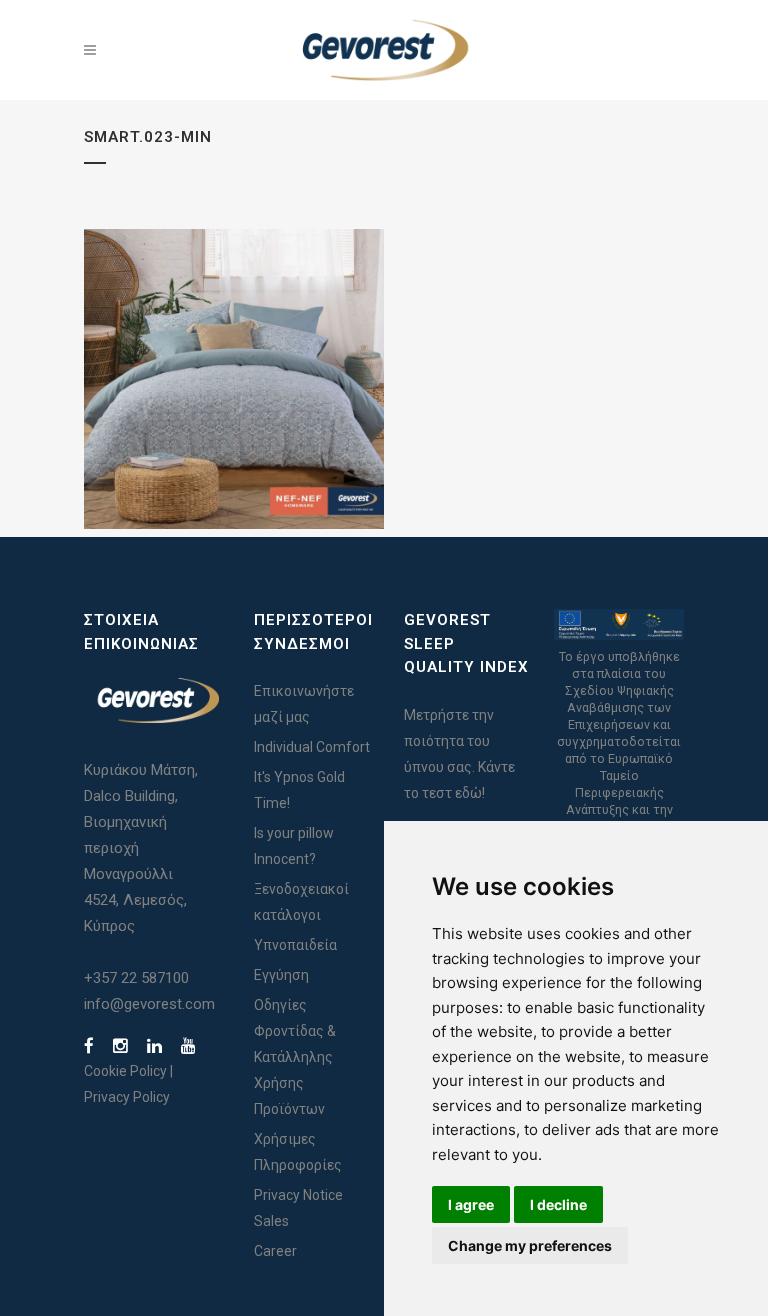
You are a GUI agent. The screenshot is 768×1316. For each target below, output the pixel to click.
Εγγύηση (281, 975)
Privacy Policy (127, 1097)
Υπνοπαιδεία (295, 945)
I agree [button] (471, 1204)
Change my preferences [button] (530, 1245)
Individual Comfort (312, 747)
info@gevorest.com (149, 1004)
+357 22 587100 (136, 978)
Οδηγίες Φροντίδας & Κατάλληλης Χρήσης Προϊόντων (295, 1057)
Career (275, 1251)
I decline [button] (558, 1204)
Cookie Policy (125, 1071)
